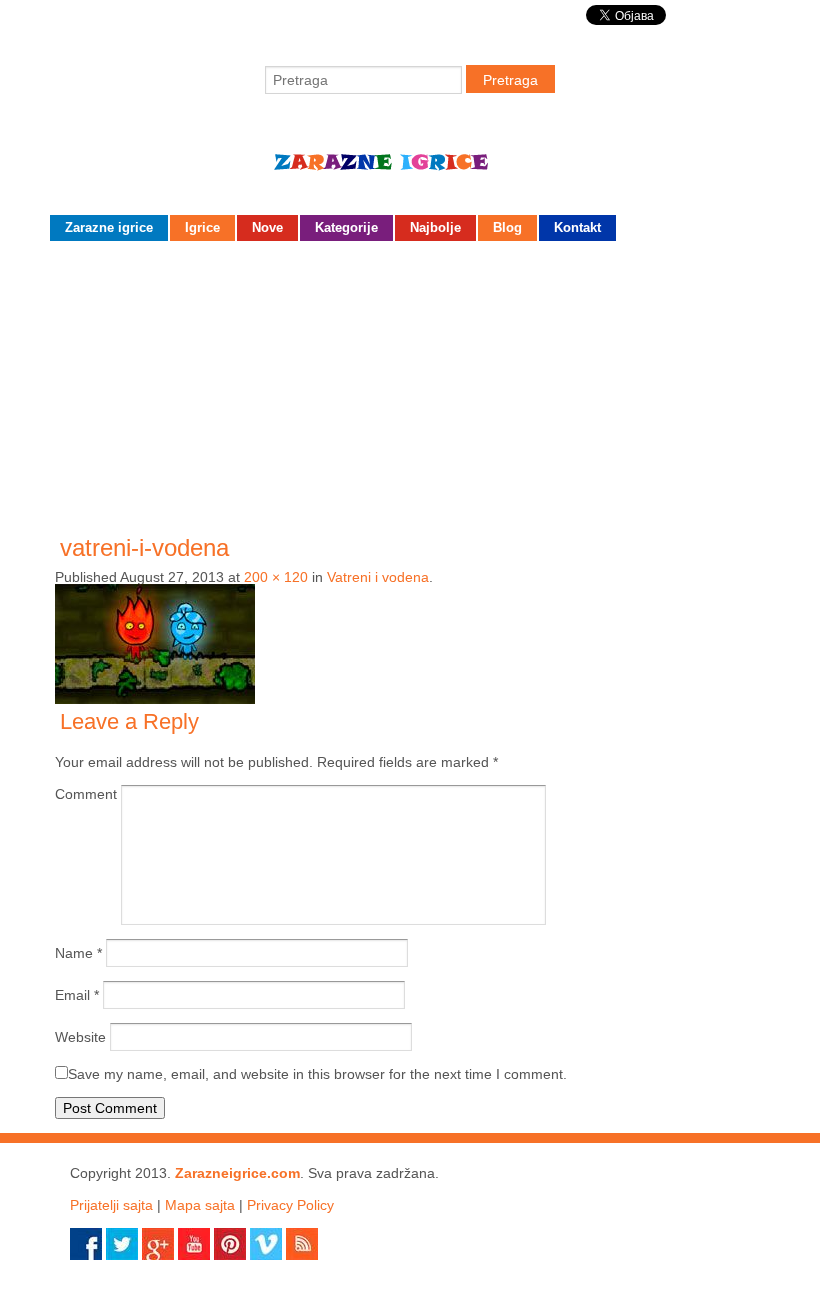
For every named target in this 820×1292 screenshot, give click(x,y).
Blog (507, 227)
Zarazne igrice (410, 170)
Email (77, 995)
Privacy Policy (290, 1205)
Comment (86, 794)
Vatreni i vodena (378, 577)
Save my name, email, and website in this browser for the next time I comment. (317, 1074)
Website (80, 1037)
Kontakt (577, 227)
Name (78, 953)
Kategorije (346, 227)
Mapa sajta (200, 1205)
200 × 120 (276, 577)
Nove (267, 227)
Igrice (202, 227)
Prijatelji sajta (111, 1205)
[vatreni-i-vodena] (155, 699)
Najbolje (435, 227)
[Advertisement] (410, 386)
